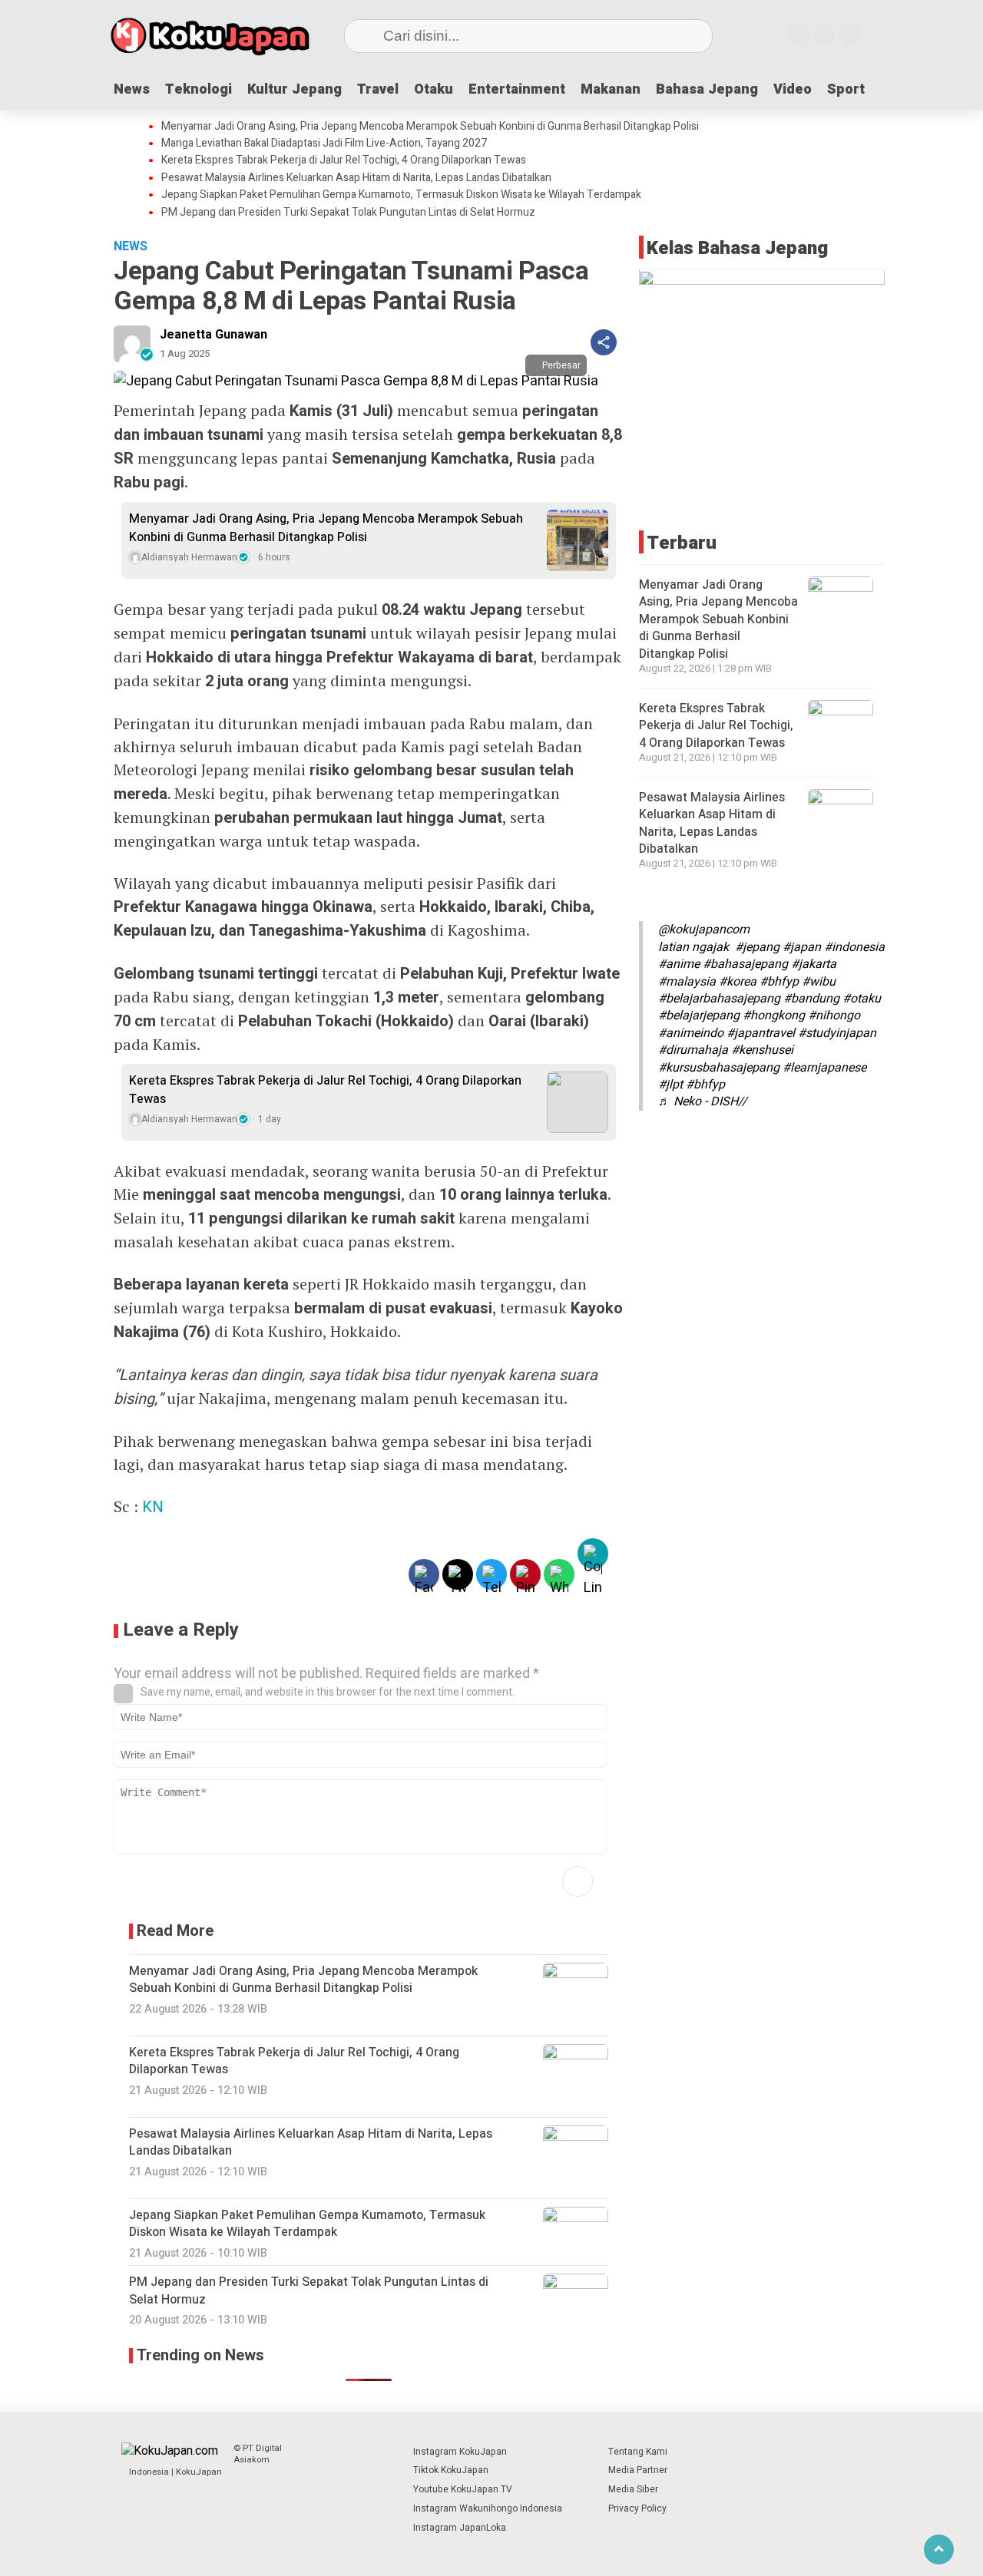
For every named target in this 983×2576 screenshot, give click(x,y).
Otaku (434, 89)
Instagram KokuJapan (460, 2452)
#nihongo (834, 1016)
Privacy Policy (637, 2508)
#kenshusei (762, 1050)
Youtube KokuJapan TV (463, 2489)
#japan (802, 947)
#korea (738, 982)
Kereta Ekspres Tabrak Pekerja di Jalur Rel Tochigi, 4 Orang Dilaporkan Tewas (344, 160)
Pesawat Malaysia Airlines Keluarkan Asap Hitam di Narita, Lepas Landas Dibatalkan (356, 178)
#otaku (862, 999)
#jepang (757, 947)
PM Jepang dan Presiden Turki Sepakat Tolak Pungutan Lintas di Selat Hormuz (348, 213)
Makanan (611, 89)
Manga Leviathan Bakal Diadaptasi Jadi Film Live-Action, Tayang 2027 (324, 144)
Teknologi (199, 89)
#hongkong (774, 1016)
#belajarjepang (699, 1016)
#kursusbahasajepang (719, 1068)
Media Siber (633, 2489)
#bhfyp (779, 982)
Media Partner (638, 2470)
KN (153, 1507)
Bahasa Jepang (707, 89)
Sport (846, 89)
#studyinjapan (837, 1033)
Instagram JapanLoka (460, 2528)
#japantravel (761, 1033)
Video (793, 89)
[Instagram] (798, 35)
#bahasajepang (745, 964)
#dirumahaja (693, 1050)
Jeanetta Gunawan (213, 335)
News (132, 89)
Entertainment (517, 89)
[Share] (604, 342)
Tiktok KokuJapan (451, 2470)
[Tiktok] (850, 35)
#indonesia (854, 947)
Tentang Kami (638, 2452)
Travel (378, 89)
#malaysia (687, 982)
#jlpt (670, 1085)
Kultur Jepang (295, 89)
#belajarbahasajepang (719, 999)
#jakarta (814, 964)
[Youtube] (824, 35)
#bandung (811, 999)
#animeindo (691, 1033)
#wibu (819, 982)
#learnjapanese (824, 1068)
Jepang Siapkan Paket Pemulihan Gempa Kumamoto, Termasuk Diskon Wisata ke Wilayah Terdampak (401, 195)
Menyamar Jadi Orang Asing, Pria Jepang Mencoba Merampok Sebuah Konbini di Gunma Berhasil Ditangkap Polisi (430, 127)
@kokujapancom (704, 930)
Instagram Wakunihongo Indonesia (488, 2508)
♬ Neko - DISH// (703, 1101)
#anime (679, 964)
